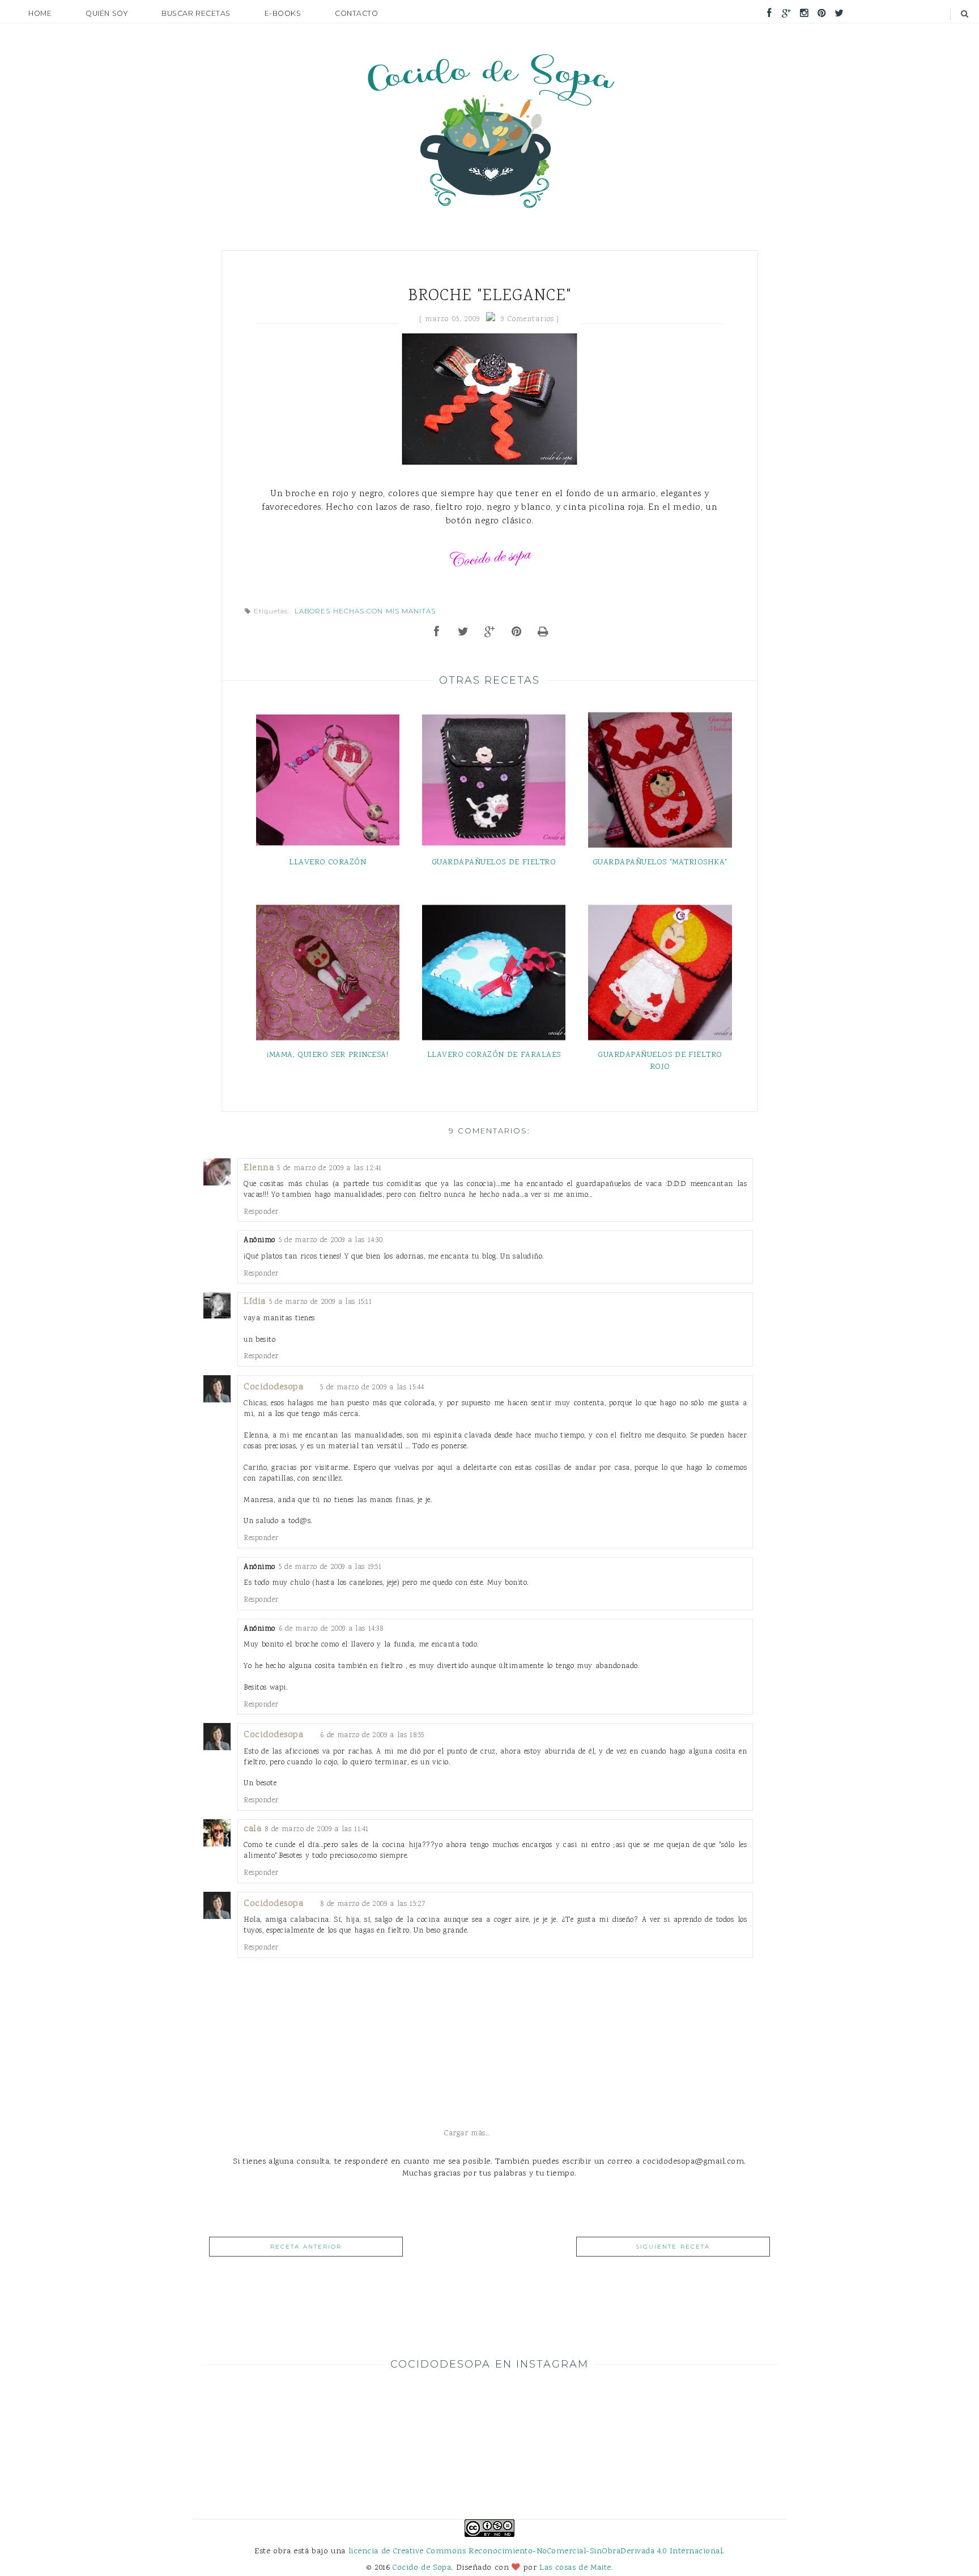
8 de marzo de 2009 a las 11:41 (317, 1829)
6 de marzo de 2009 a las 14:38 (331, 1629)
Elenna (259, 1168)
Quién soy (107, 13)
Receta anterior (306, 2247)
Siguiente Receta (673, 2247)
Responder (261, 1212)
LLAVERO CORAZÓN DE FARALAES (494, 1055)
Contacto (356, 13)
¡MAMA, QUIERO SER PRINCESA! (327, 1055)
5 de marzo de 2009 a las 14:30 (331, 1240)
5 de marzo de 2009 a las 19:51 (330, 1567)
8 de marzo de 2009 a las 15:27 (373, 1904)
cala (252, 1829)
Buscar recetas (196, 13)
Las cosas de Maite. (576, 2568)
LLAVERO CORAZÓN (327, 862)
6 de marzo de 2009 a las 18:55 (372, 1735)
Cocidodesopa (273, 1387)
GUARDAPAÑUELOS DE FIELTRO (494, 862)
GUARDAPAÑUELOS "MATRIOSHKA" (660, 862)
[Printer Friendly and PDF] (544, 633)
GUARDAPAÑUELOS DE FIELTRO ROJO (660, 1061)
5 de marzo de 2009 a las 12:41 (329, 1168)
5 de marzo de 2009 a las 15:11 (321, 1302)
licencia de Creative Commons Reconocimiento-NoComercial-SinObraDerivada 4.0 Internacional (536, 2551)
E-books (283, 13)
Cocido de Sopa (422, 2568)
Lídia (255, 1302)
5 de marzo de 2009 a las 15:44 (372, 1387)
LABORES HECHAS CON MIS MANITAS (365, 611)
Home (40, 13)
